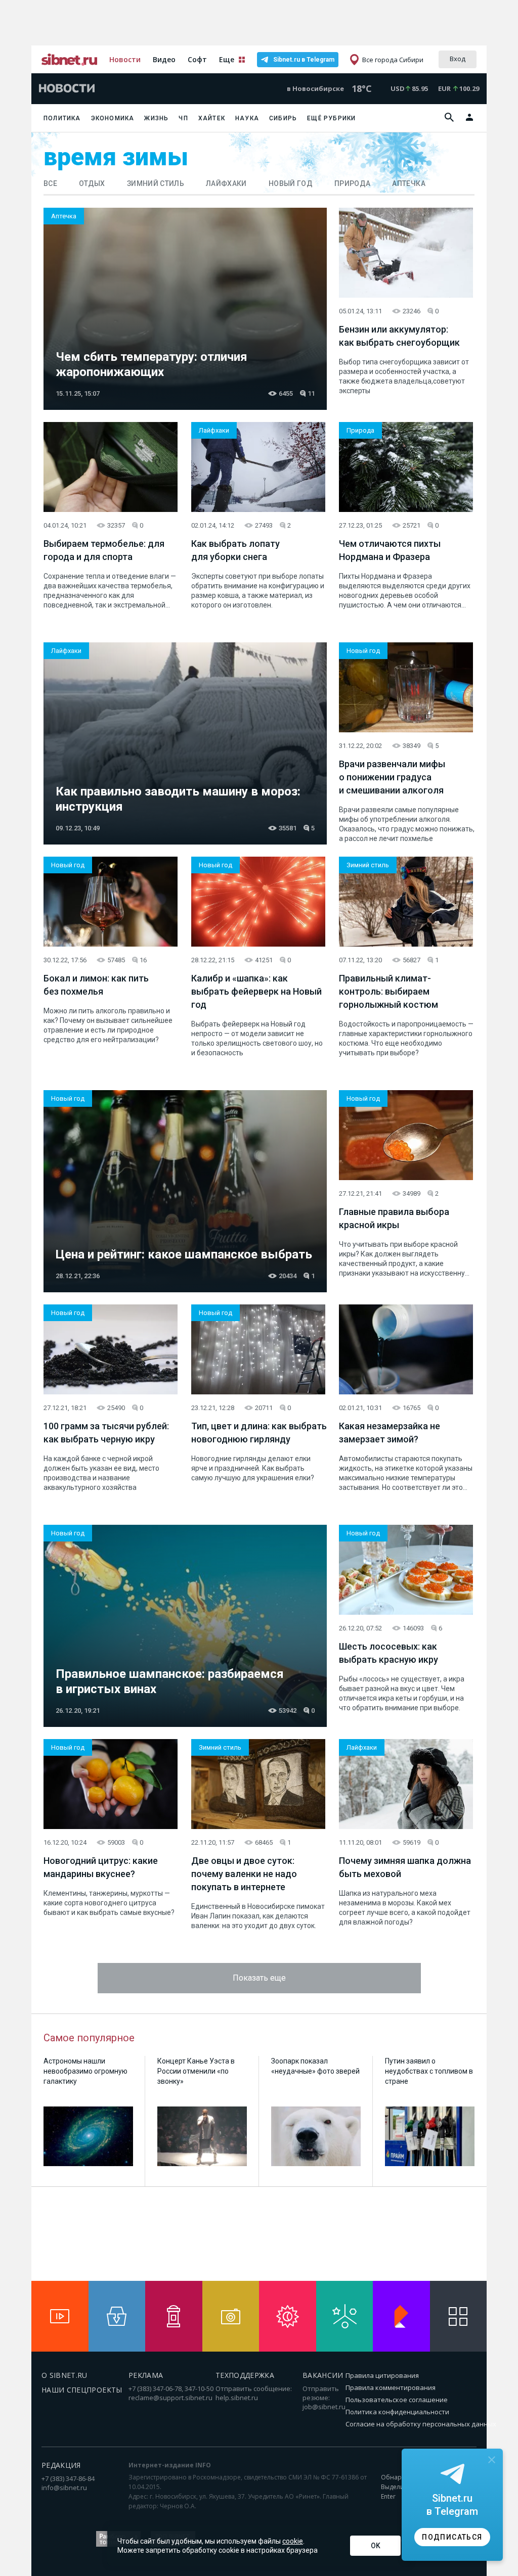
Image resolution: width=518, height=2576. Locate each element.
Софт (197, 59)
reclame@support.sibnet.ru (170, 2398)
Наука (247, 118)
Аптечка (408, 183)
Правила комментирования (391, 2387)
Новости (125, 59)
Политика (62, 118)
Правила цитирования (382, 2375)
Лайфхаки (226, 183)
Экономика (113, 118)
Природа (352, 183)
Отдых (92, 183)
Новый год (291, 183)
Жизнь (156, 118)
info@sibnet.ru (64, 2488)
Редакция (61, 2465)
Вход (458, 59)
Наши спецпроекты (82, 2390)
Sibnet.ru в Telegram (304, 60)
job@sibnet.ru (324, 2407)
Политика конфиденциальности (397, 2412)
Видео (164, 59)
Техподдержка (245, 2375)
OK (376, 2546)
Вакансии (323, 2375)
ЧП (183, 118)
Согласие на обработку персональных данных (421, 2424)
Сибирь (283, 118)
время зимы (116, 157)
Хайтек (212, 118)
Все (50, 183)
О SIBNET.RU (64, 2375)
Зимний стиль (156, 183)
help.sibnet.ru (237, 2398)
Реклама (146, 2375)
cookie (293, 2541)
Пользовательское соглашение (397, 2400)
